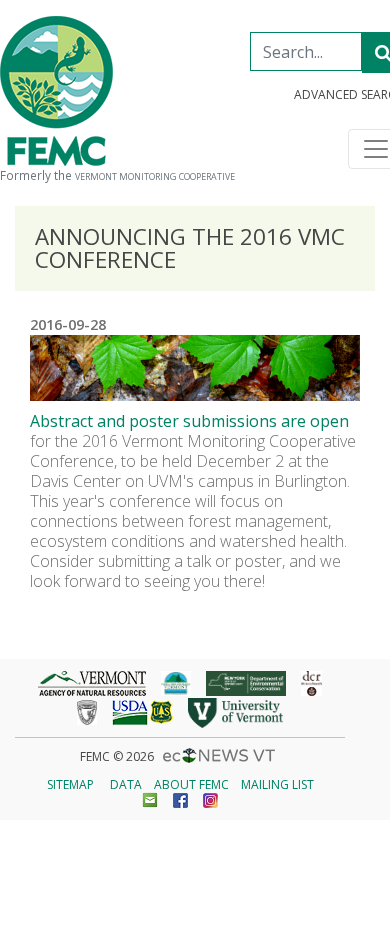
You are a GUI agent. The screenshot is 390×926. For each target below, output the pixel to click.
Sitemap (70, 784)
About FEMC (191, 784)
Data (126, 784)
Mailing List (277, 784)
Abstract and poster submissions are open (189, 421)
